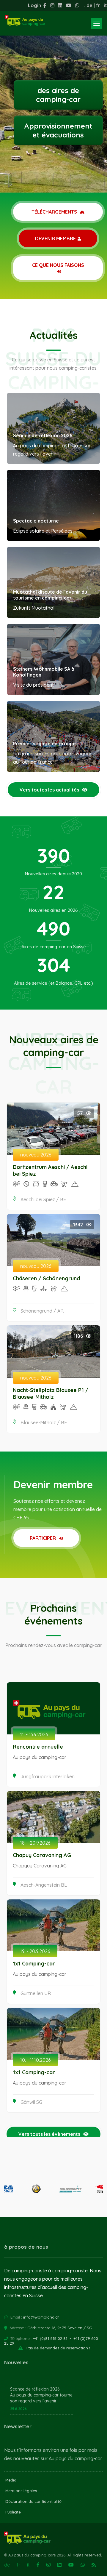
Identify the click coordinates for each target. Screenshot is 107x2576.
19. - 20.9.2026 (35, 1951)
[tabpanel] (53, 96)
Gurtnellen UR (36, 1993)
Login (34, 5)
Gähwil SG (31, 2102)
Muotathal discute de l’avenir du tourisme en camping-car (50, 595)
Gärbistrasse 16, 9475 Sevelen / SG (60, 2328)
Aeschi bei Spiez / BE (43, 1199)
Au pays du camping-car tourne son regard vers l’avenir (41, 2398)
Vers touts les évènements (49, 2134)
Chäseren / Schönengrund (46, 1278)
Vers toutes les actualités (49, 790)
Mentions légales (21, 2491)
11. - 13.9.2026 (34, 1734)
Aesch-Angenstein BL (44, 1885)
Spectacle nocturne (36, 521)
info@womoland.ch (41, 2317)
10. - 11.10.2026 (35, 2060)
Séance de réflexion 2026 (43, 435)
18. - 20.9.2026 (35, 1843)
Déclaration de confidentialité (33, 2501)
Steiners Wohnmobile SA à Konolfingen (44, 672)
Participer (43, 1538)
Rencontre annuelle (38, 1747)
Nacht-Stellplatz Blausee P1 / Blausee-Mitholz (51, 1393)
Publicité (13, 2512)
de (89, 5)
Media (11, 2480)
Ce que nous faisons (58, 265)
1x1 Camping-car (34, 1964)
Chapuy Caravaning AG (42, 1855)
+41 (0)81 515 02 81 (50, 2338)
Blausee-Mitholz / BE (44, 1422)
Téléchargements (55, 212)
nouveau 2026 (36, 1155)
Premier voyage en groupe (44, 744)
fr (98, 5)
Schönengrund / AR (42, 1311)
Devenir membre (55, 238)
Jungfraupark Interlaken (48, 1776)
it (105, 5)
